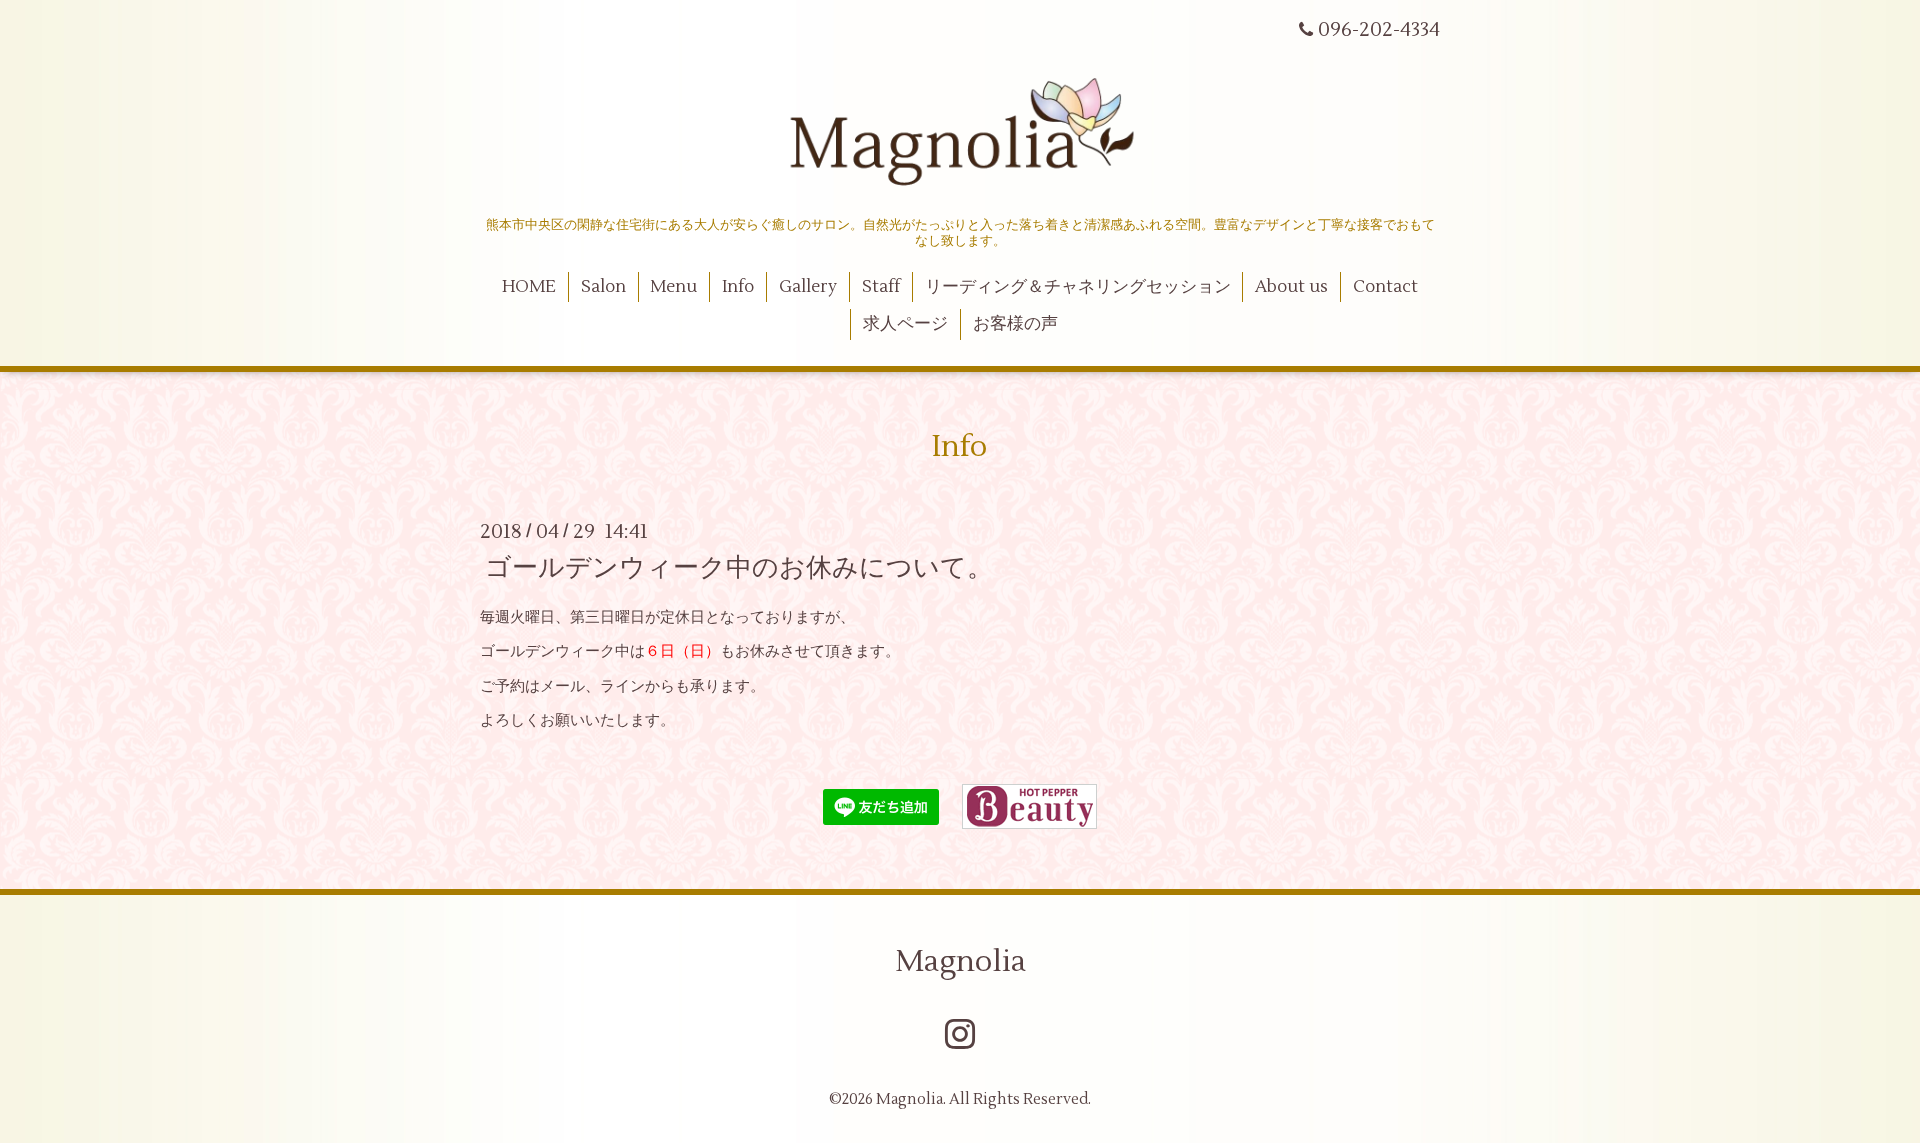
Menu (673, 287)
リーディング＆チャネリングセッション (1078, 287)
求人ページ (905, 324)
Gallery (808, 287)
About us (1291, 287)
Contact (1385, 287)
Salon (603, 287)
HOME (529, 287)
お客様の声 (1015, 324)
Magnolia (960, 961)
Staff (881, 287)
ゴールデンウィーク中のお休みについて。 (739, 567)
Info (738, 287)
